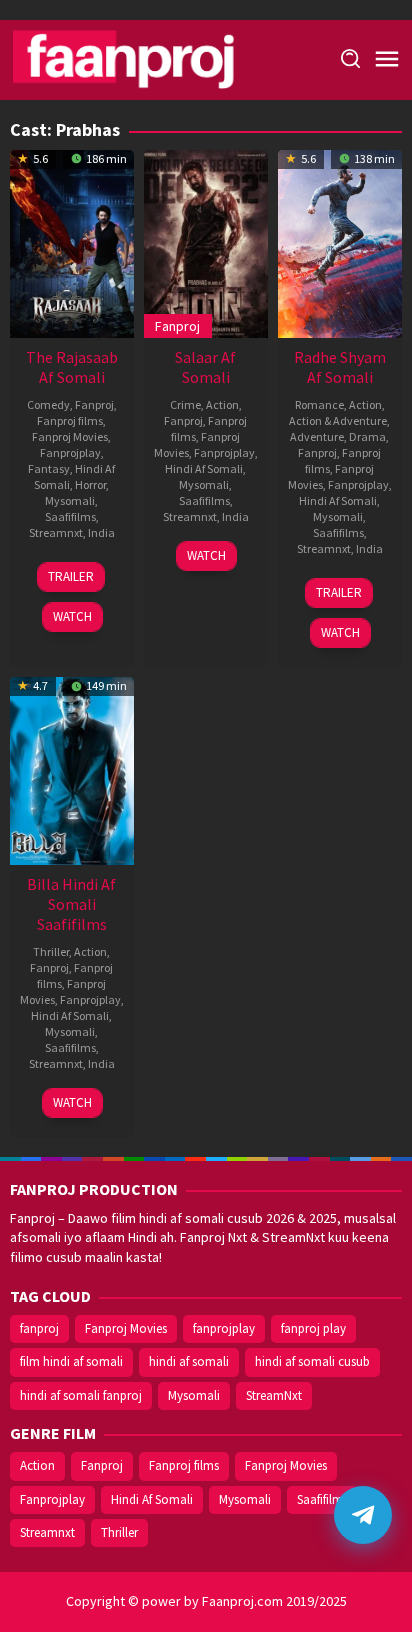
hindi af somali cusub (312, 1361)
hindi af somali (189, 1361)
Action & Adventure (338, 420)
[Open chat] (363, 1515)
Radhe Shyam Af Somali (340, 367)
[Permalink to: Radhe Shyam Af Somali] (340, 242)
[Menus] (387, 60)
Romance (319, 404)
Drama (367, 436)
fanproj (39, 1328)
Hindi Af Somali (204, 468)
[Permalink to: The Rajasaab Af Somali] (72, 242)
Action (222, 404)
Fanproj (94, 404)
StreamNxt (274, 1395)
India (101, 532)
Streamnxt (56, 532)
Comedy (48, 404)
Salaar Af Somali (205, 367)
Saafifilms (70, 516)
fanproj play (313, 1328)
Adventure (317, 436)
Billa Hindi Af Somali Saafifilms (71, 904)
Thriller (51, 951)
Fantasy (49, 468)
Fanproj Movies (70, 436)
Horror (90, 484)
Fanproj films (70, 420)
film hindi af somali (71, 1361)
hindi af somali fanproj (81, 1395)
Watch (72, 616)
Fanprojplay (70, 452)
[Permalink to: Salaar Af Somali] (206, 242)
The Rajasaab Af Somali (72, 367)
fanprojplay (224, 1328)
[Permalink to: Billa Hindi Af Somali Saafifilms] (72, 769)
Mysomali (70, 500)
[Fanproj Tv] (152, 58)
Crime (185, 404)
